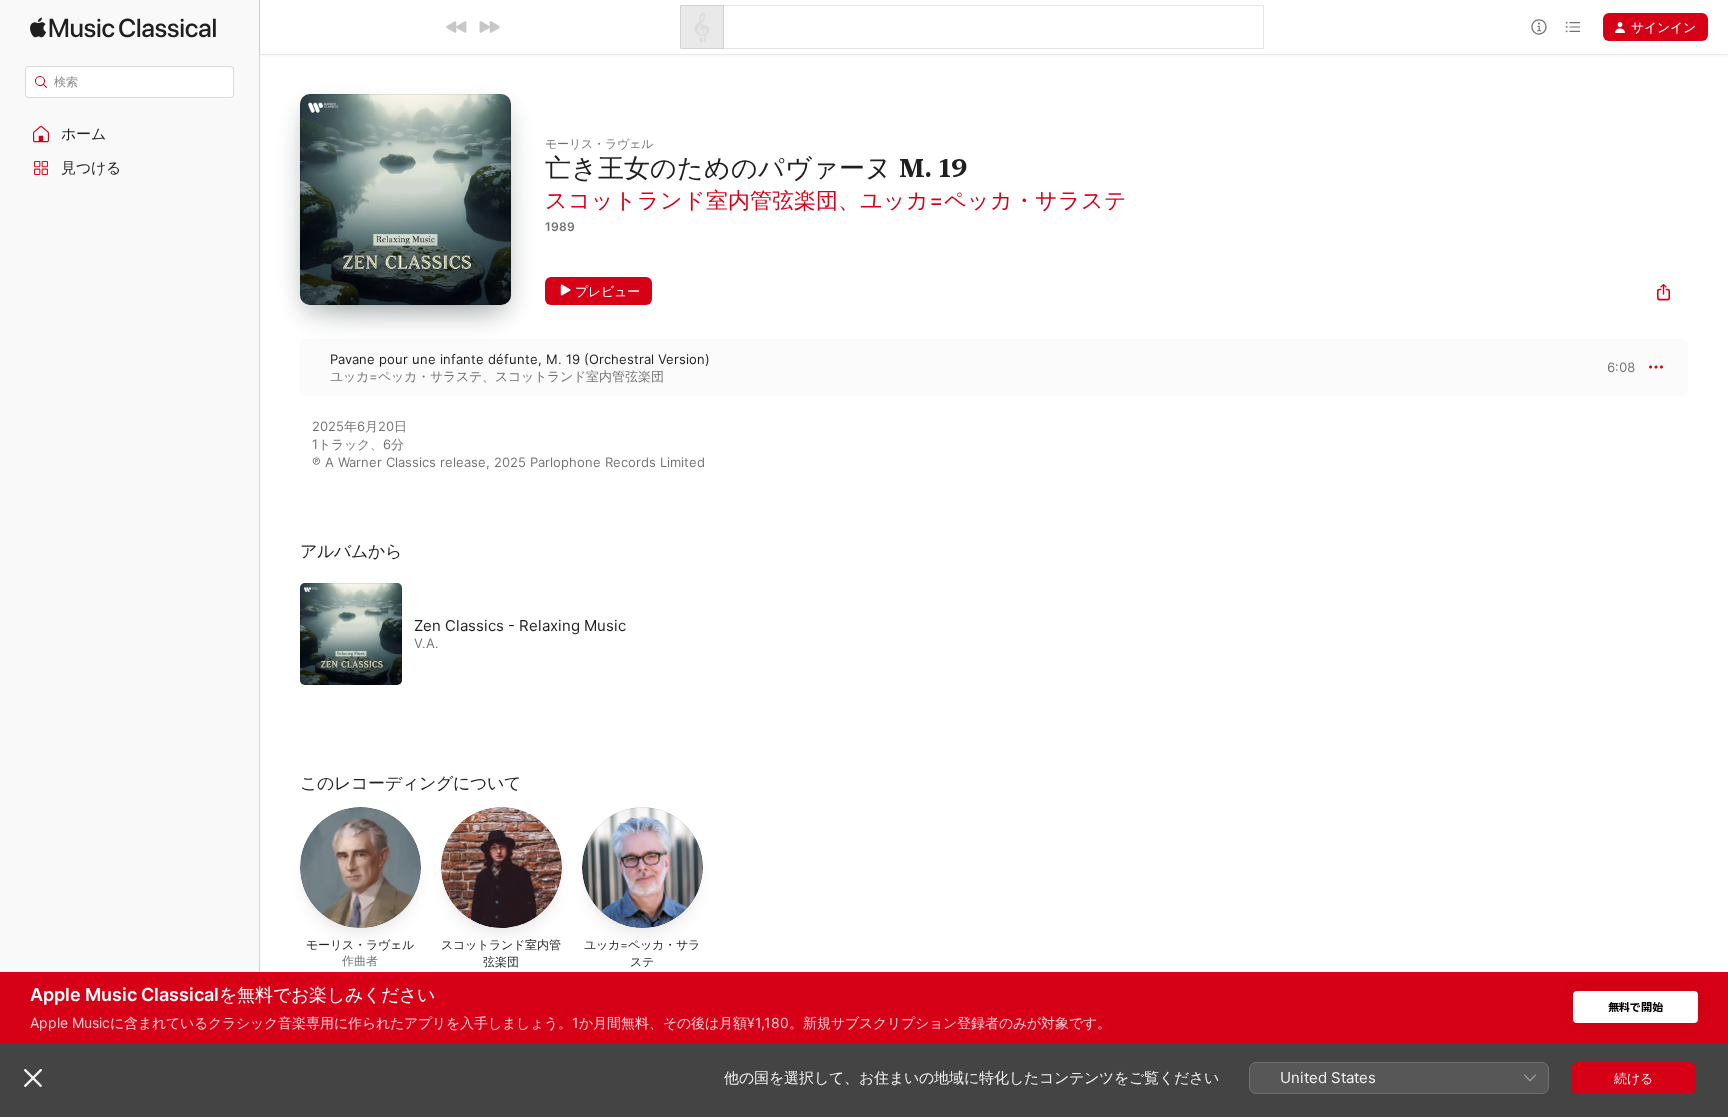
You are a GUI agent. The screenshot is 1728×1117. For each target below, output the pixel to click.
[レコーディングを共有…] (1663, 294)
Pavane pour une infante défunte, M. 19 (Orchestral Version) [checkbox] (520, 359)
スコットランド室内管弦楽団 (691, 200)
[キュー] (1573, 27)
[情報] (1539, 27)
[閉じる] (33, 1078)
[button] (130, 134)
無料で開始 (1635, 1007)
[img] (123, 27)
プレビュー (607, 291)
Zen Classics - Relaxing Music (520, 625)
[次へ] (489, 27)
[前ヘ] (457, 27)
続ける (1633, 1078)
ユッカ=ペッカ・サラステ (993, 200)
